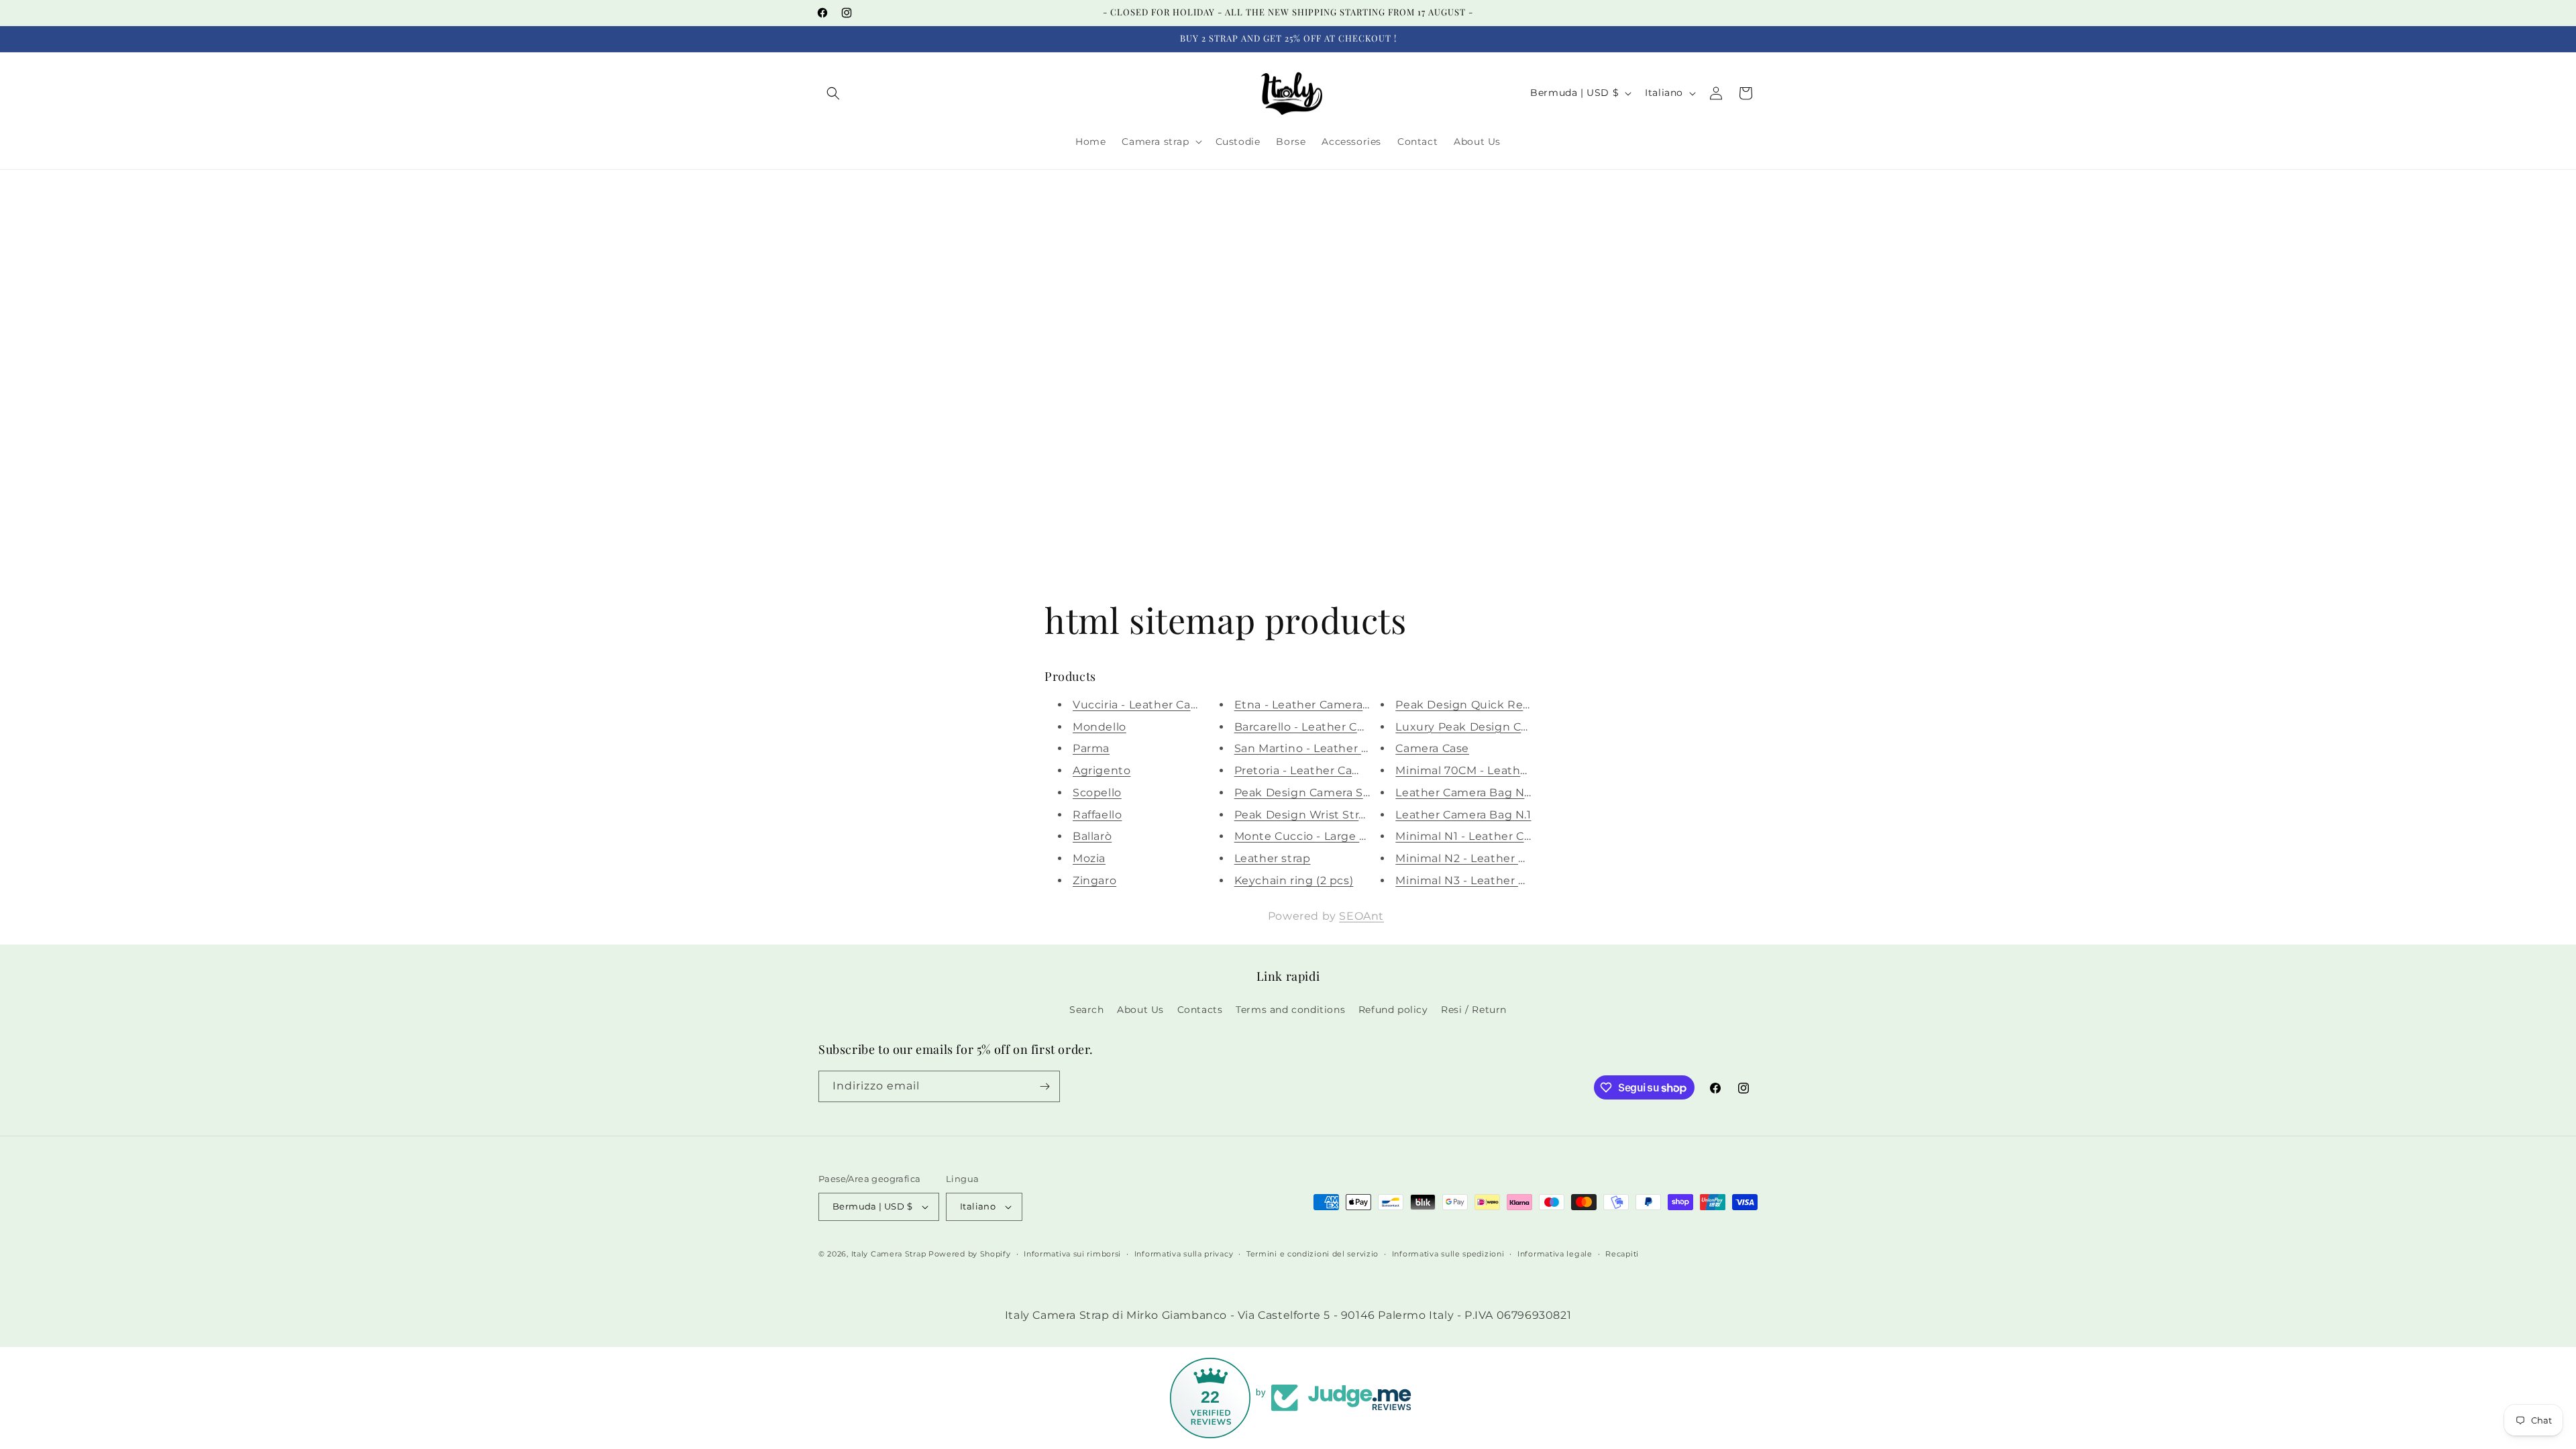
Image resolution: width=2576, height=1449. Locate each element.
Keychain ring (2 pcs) (1294, 880)
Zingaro (1094, 880)
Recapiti (1622, 1254)
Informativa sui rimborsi (1072, 1254)
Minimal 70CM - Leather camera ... (1491, 770)
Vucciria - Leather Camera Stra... (1163, 705)
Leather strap (1273, 858)
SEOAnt (1361, 916)
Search (1087, 1010)
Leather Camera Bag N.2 (1464, 793)
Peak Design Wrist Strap (1304, 815)
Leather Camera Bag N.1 (1463, 815)
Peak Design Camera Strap (1310, 793)
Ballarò (1092, 836)
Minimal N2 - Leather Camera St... (1490, 858)
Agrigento (1102, 770)
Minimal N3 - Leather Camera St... (1490, 880)
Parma (1091, 748)
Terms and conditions (1290, 1010)
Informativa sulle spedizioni (1448, 1254)
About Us (1140, 1010)
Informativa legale (1555, 1254)
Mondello (1099, 727)
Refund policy (1393, 1010)
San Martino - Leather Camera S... (1328, 748)
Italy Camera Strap (889, 1254)
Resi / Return (1474, 1010)
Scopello (1097, 793)
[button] (833, 93)
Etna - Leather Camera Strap (1315, 705)
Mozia (1089, 858)
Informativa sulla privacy (1184, 1254)
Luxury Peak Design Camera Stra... (1492, 727)
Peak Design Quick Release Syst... (1491, 705)
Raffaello (1097, 815)
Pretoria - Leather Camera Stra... (1324, 770)
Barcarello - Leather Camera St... (1325, 727)
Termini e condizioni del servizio (1312, 1254)
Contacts (1200, 1010)
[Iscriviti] (1044, 1086)
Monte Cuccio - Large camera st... (1329, 836)
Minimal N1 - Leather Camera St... (1489, 836)
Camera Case (1432, 748)
